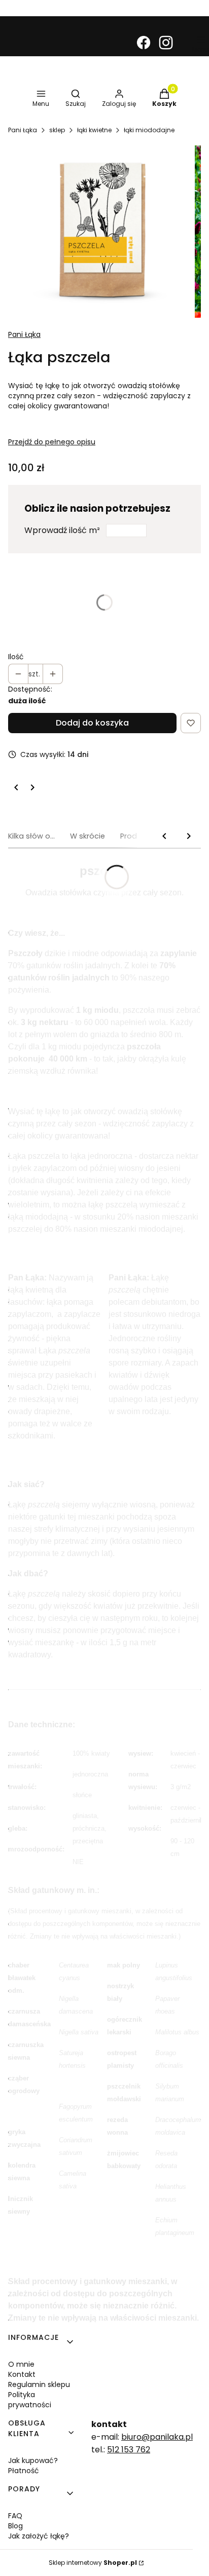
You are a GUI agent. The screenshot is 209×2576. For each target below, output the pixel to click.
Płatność (24, 2471)
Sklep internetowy (93, 2563)
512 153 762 (129, 2450)
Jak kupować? (33, 2460)
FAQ (15, 2516)
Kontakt (22, 2374)
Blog (15, 2526)
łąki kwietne (94, 130)
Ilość (16, 657)
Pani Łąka (23, 130)
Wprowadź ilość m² (62, 530)
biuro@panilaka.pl (157, 2437)
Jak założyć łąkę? (39, 2536)
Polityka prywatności (30, 2400)
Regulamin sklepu (39, 2384)
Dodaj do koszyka (92, 723)
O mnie (21, 2364)
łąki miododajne (149, 130)
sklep (57, 130)
